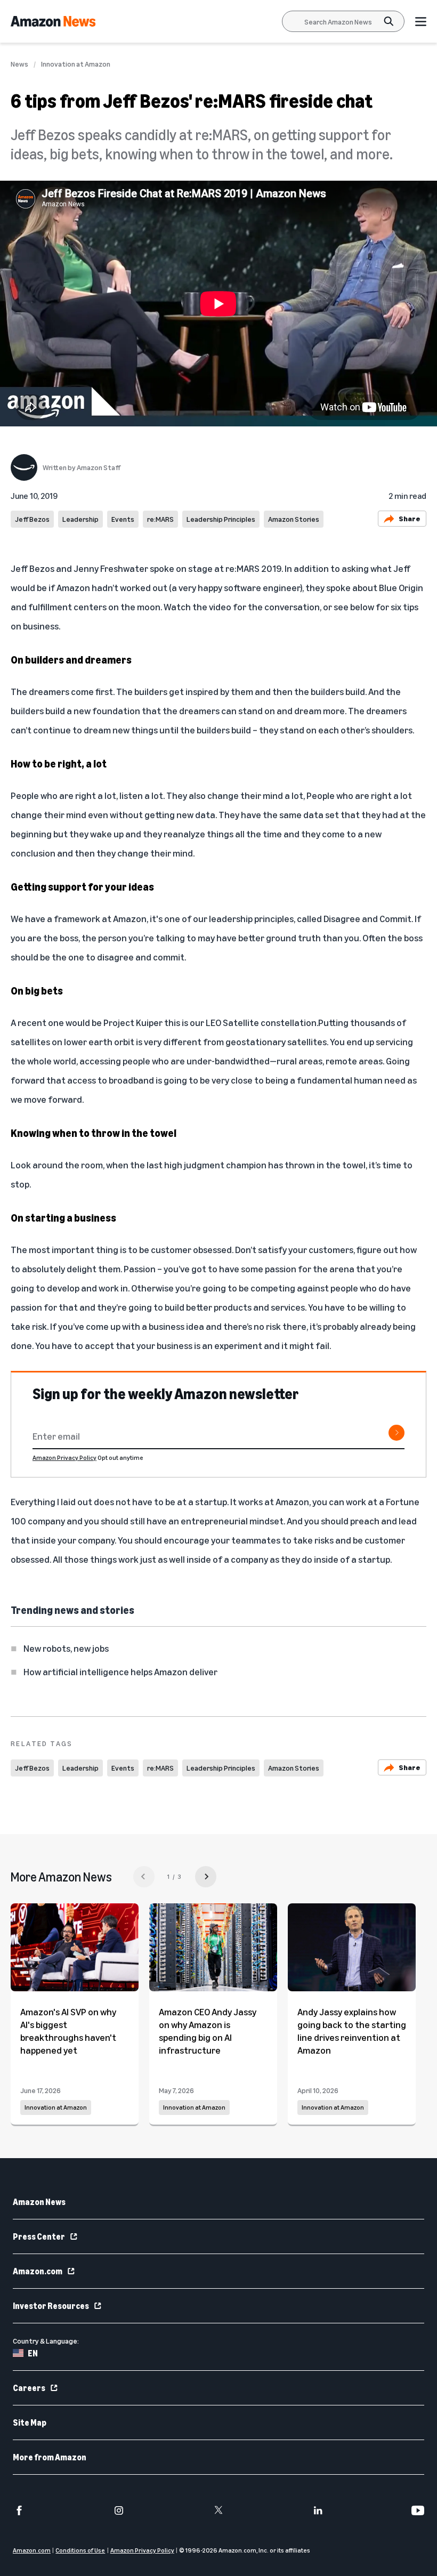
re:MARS (160, 519)
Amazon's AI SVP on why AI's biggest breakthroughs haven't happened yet (68, 2031)
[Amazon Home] (53, 21)
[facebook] (19, 2510)
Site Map (30, 2422)
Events (123, 519)
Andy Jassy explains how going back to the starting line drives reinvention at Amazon (352, 2031)
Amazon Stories (294, 519)
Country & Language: (46, 2341)
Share (410, 518)
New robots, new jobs (66, 1648)
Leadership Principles (221, 519)
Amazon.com (38, 2271)
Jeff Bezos (32, 519)
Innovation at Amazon (76, 64)
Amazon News (39, 2202)
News (19, 64)
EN (33, 2353)
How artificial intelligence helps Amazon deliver (120, 1671)
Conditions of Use (80, 2550)
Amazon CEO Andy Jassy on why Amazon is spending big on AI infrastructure (208, 2031)
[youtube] (418, 2510)
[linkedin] (318, 2510)
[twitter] (218, 2510)
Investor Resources (51, 2306)
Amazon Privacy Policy (64, 1457)
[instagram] (119, 2510)
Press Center (39, 2236)
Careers (29, 2388)
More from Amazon (50, 2457)
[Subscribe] (396, 1433)
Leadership (80, 519)
